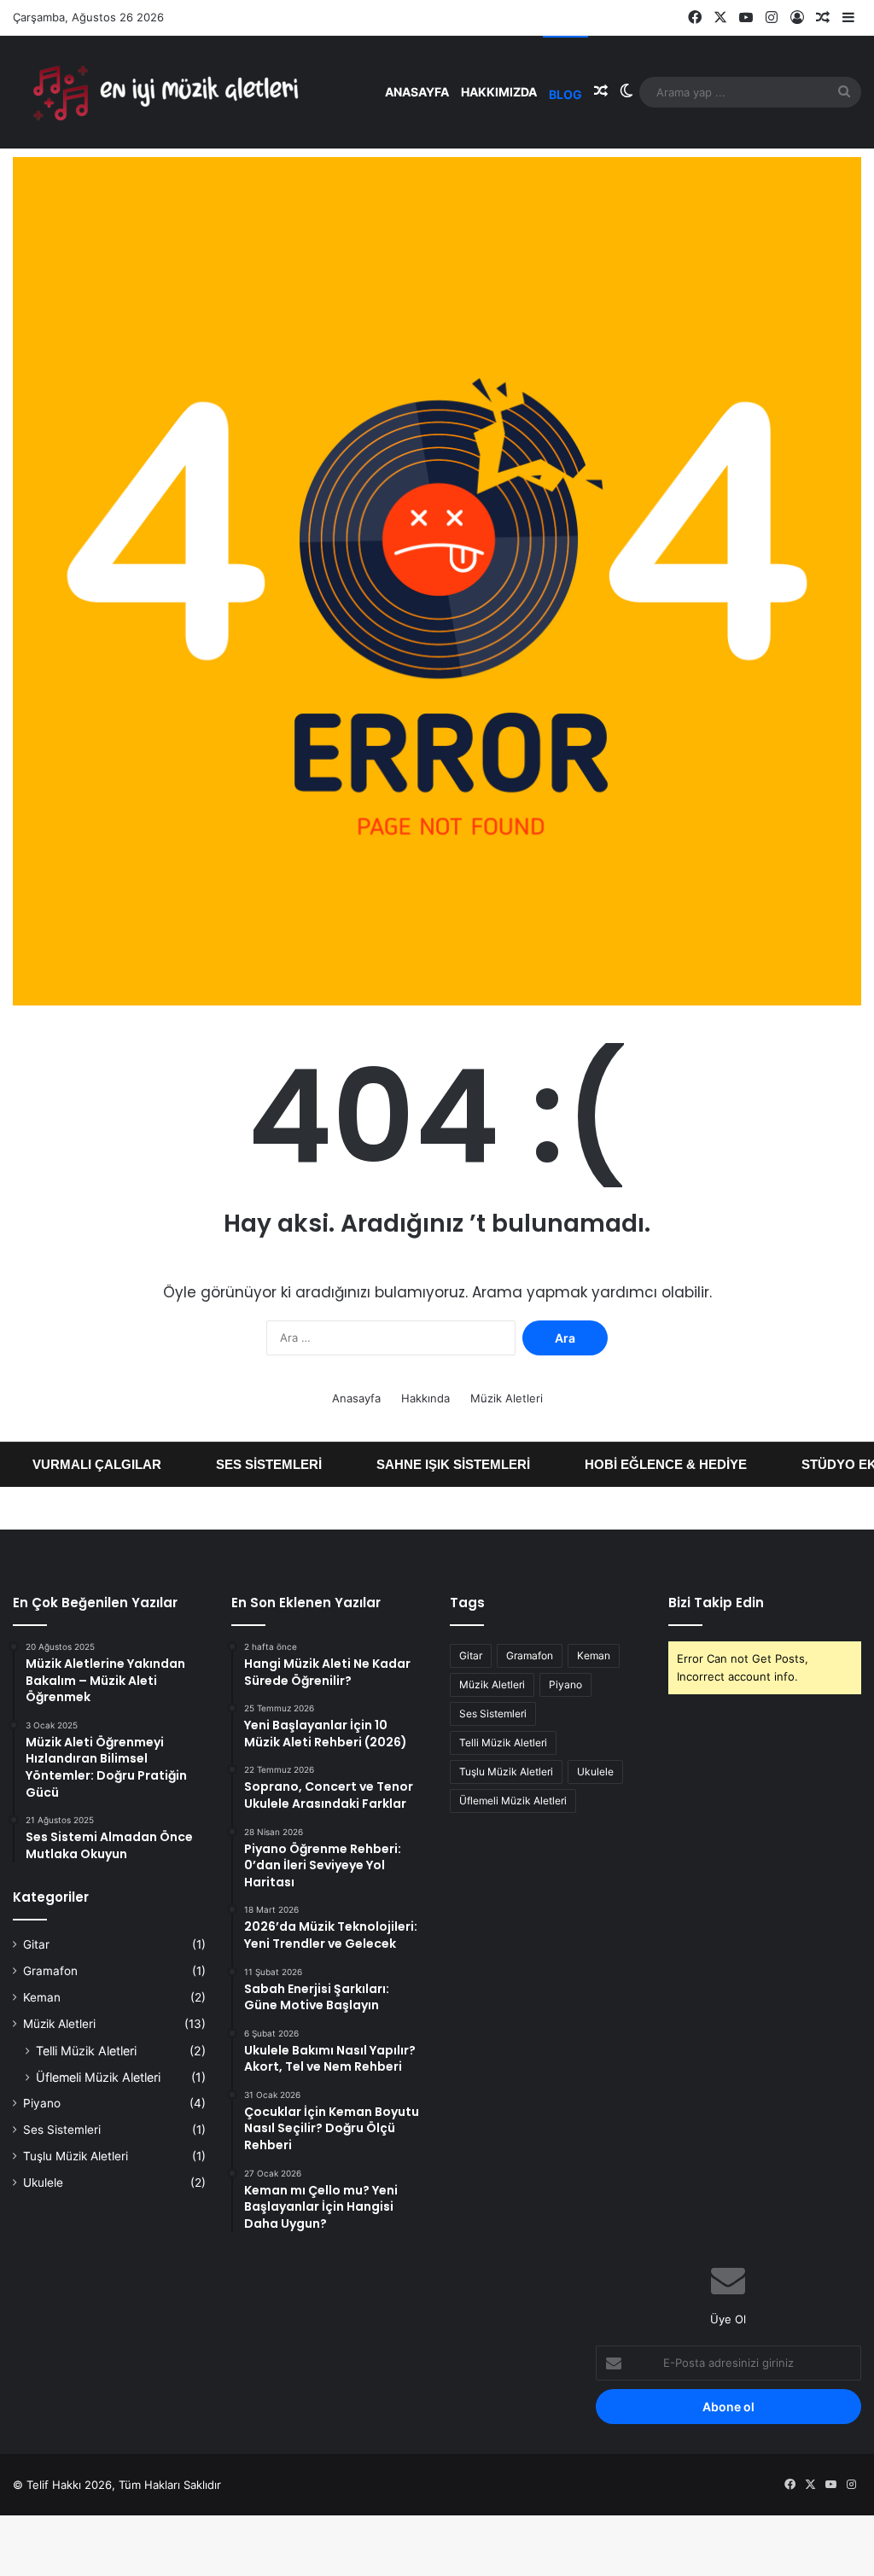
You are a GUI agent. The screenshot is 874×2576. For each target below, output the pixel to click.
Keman (42, 1997)
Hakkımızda (499, 92)
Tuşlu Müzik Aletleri (76, 2156)
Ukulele (43, 2183)
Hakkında (425, 1398)
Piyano (42, 2103)
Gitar (36, 1944)
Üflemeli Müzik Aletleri (98, 2077)
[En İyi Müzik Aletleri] (162, 92)
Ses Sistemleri (62, 2130)
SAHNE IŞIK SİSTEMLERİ (427, 1464)
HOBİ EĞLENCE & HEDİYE (639, 1464)
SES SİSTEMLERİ (242, 1464)
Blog (565, 94)
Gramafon (50, 1971)
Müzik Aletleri (507, 1398)
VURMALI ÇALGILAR (70, 1464)
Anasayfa (417, 92)
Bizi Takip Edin (716, 1603)
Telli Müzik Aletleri (86, 2051)
